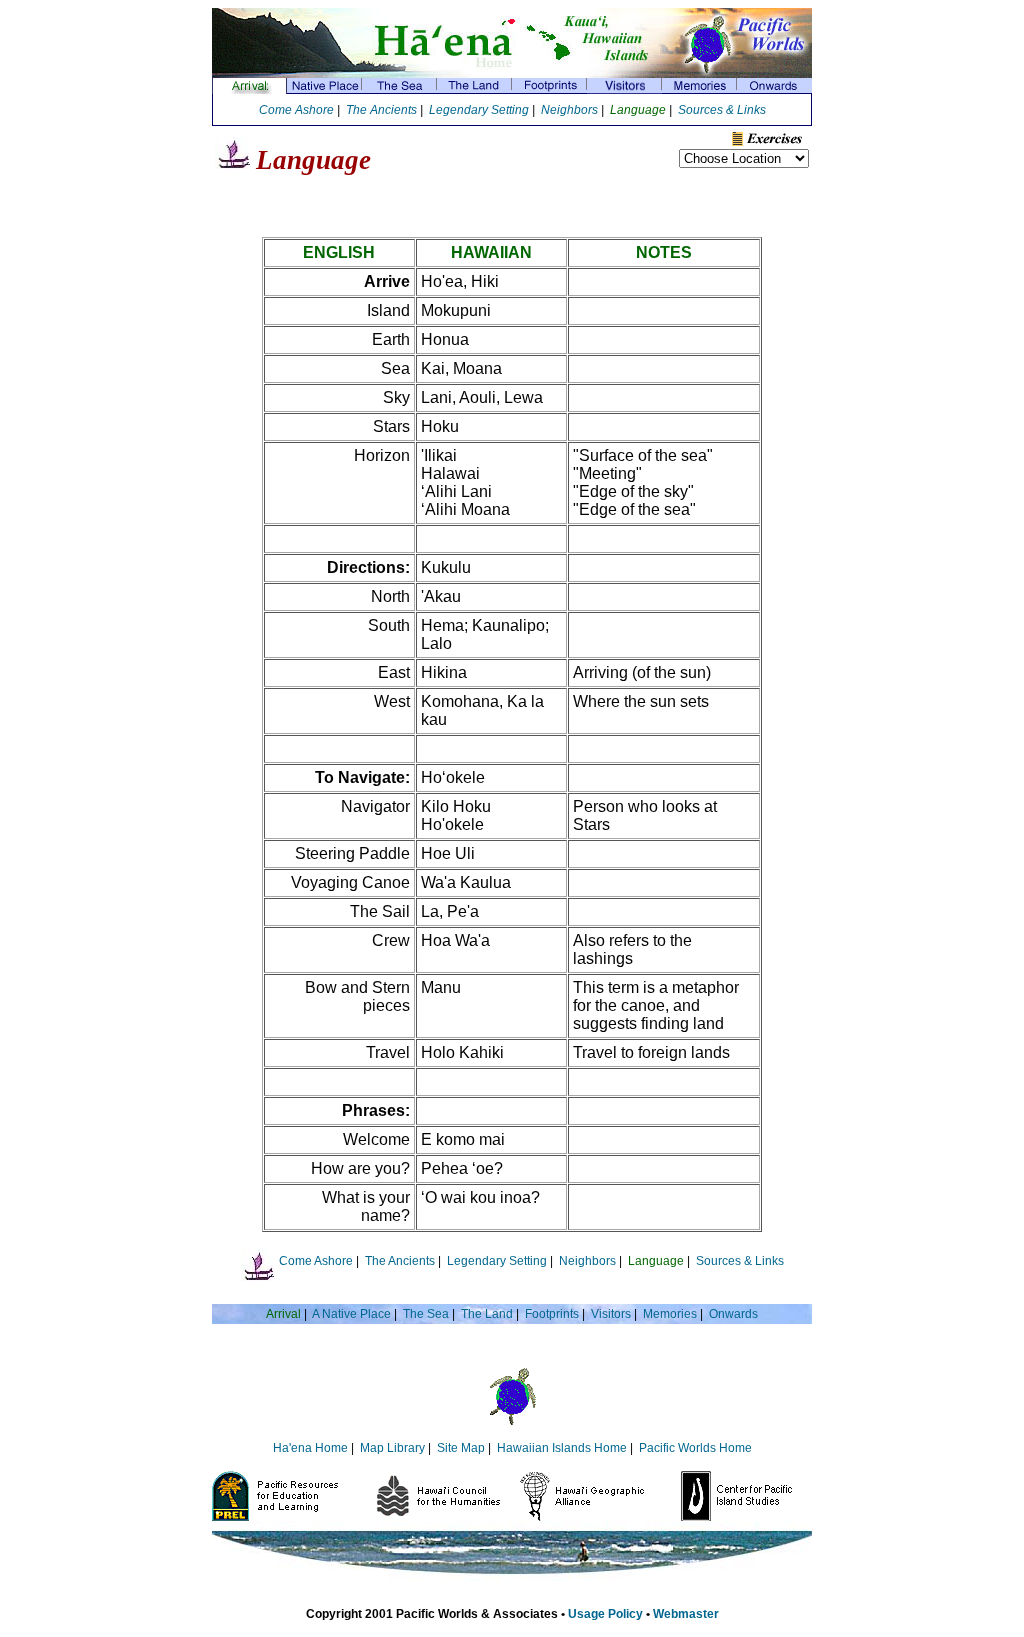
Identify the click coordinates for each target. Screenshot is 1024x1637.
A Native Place (351, 1314)
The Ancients (381, 110)
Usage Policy (605, 1614)
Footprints (552, 1314)
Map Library (392, 1448)
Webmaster (686, 1614)
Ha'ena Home (310, 1448)
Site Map (461, 1448)
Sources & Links (722, 110)
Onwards (733, 1314)
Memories (670, 1314)
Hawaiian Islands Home (562, 1448)
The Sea (426, 1314)
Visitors (611, 1314)
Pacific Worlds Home (695, 1448)
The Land (487, 1314)
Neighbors (569, 110)
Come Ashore (296, 110)
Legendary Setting (479, 110)
